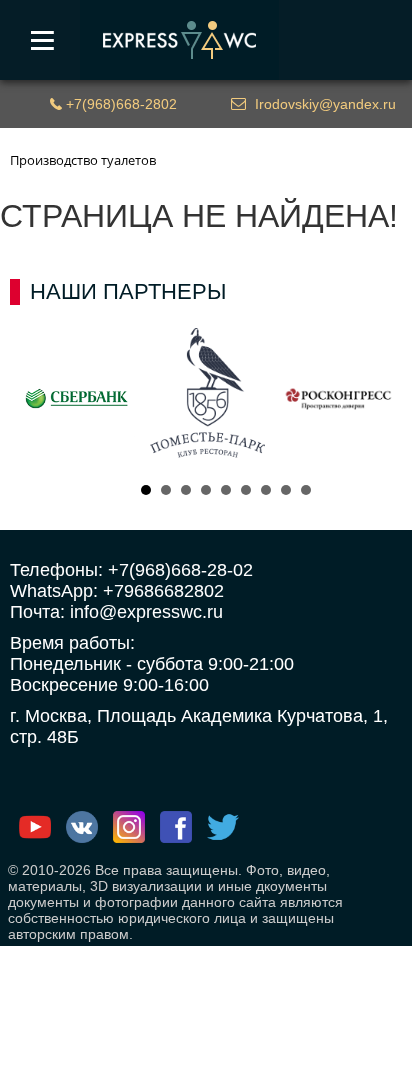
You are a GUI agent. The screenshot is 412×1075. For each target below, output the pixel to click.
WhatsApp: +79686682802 (117, 591)
